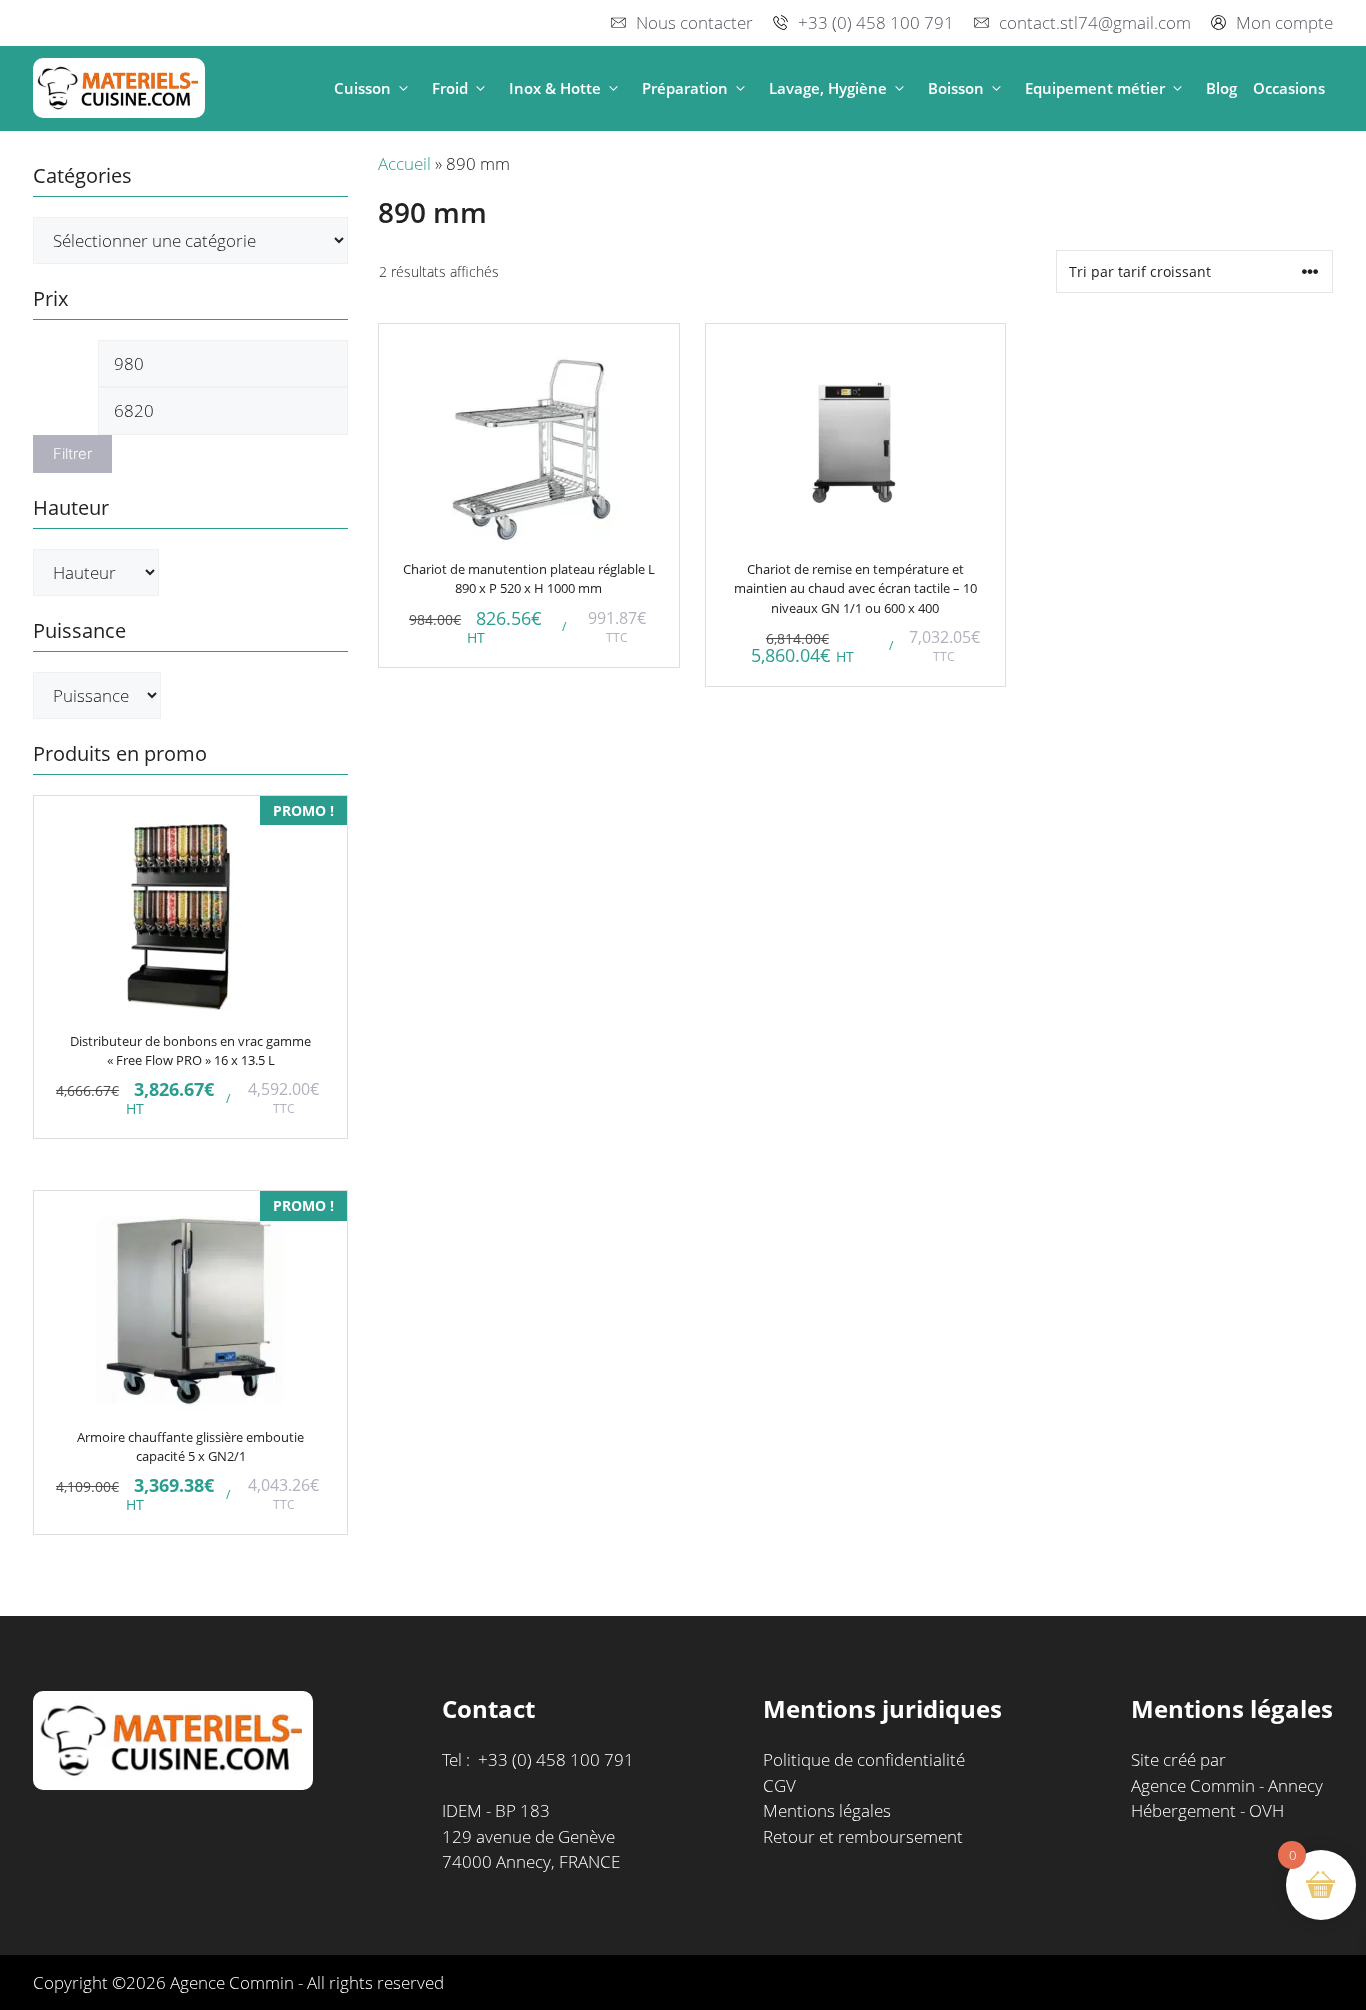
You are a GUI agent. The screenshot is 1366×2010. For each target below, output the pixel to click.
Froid (450, 88)
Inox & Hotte (555, 88)
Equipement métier (1095, 88)
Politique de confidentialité (864, 1759)
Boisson (956, 88)
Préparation (685, 88)
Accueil (404, 163)
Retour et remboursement (863, 1836)
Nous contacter (694, 22)
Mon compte (1284, 22)
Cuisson (362, 88)
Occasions (1289, 88)
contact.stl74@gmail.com (1095, 22)
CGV (779, 1785)
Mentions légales (827, 1810)
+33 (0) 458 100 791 (876, 22)
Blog (1221, 88)
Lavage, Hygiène (828, 88)
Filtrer (72, 454)
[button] (403, 88)
